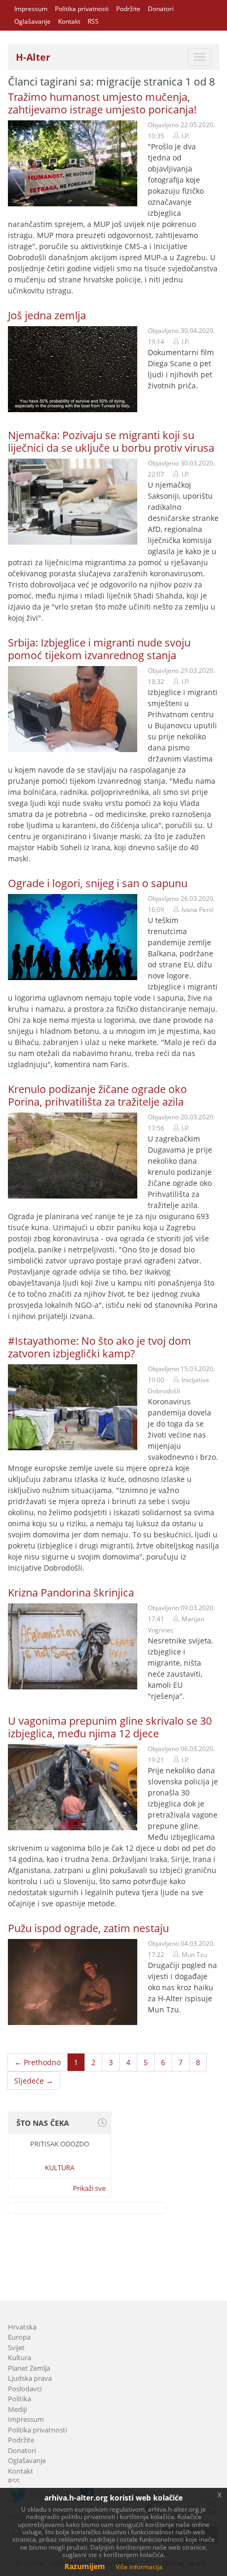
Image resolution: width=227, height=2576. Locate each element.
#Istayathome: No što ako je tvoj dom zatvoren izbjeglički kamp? (100, 1347)
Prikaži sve (89, 2188)
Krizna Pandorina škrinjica (71, 1593)
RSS (93, 21)
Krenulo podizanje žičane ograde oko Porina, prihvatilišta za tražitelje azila (97, 1095)
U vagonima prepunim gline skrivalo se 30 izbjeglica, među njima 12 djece (110, 1727)
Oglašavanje (32, 21)
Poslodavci (25, 2389)
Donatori (161, 9)
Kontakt (69, 21)
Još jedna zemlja (47, 315)
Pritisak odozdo (60, 2144)
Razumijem (85, 2566)
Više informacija (139, 2567)
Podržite (128, 9)
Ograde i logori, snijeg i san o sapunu (98, 883)
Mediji (17, 2409)
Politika (20, 2399)
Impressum (31, 9)
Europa (19, 2337)
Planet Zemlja (29, 2368)
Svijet (16, 2347)
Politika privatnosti (82, 9)
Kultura (60, 2168)
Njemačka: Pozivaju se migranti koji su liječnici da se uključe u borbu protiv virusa (111, 441)
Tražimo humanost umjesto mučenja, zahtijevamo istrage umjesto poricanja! (102, 103)
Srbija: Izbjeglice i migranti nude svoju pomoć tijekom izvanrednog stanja (99, 649)
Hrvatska (22, 2327)
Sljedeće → (34, 2081)
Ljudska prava (30, 2378)
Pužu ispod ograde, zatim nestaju (88, 1928)
